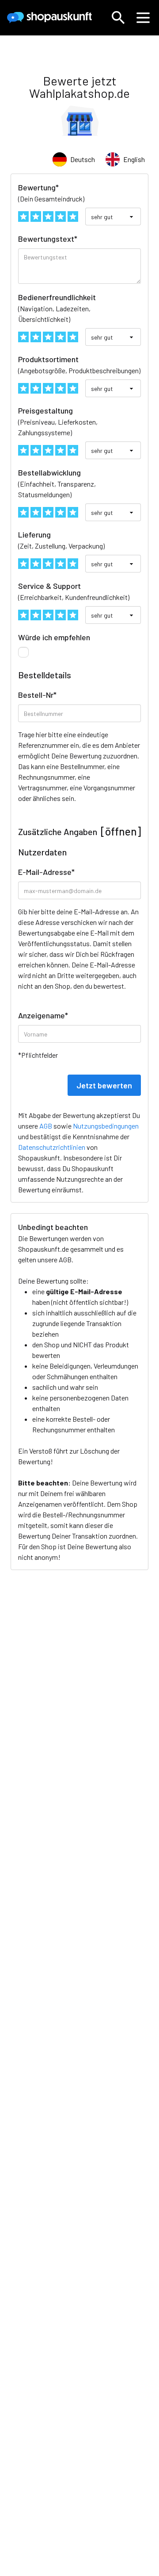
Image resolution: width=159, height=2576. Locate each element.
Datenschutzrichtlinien (52, 1147)
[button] (118, 18)
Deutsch (83, 159)
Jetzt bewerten (104, 1085)
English (134, 159)
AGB (65, 1259)
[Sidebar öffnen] (143, 18)
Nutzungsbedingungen (106, 1126)
